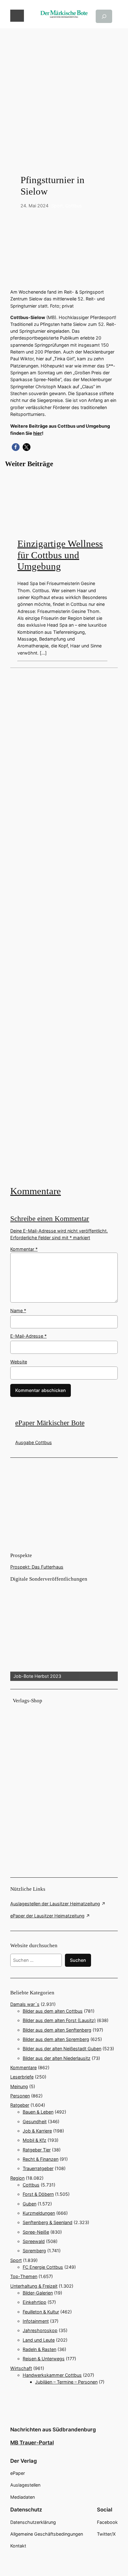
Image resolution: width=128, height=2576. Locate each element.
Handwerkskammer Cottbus (52, 2375)
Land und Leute (39, 2340)
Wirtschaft (21, 2368)
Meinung (19, 2086)
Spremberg (34, 2251)
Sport (57, 206)
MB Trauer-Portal (32, 2443)
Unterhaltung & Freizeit (34, 2286)
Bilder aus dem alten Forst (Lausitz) (59, 2020)
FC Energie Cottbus (43, 2267)
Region (17, 2178)
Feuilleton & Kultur (41, 2312)
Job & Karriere (37, 2131)
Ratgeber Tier (37, 2150)
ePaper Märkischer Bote (50, 1423)
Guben (30, 2204)
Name (18, 1311)
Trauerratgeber (38, 2168)
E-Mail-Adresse (28, 1336)
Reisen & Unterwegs (44, 2359)
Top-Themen (24, 2276)
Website (19, 1362)
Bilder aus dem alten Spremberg (56, 2039)
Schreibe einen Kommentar (50, 1219)
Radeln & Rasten (39, 2349)
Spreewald (34, 2241)
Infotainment (36, 2321)
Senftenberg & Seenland (48, 2222)
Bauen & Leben (38, 2112)
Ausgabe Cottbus (34, 1442)
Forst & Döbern (38, 2194)
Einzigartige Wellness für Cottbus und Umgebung (60, 555)
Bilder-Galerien (38, 2293)
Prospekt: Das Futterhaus (37, 1567)
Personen (20, 2096)
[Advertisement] (64, 92)
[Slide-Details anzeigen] (64, 1632)
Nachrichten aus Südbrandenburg (53, 2430)
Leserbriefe (22, 2077)
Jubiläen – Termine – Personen (66, 2382)
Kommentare (36, 1191)
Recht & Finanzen (41, 2159)
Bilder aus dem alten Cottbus (53, 2011)
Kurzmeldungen (39, 2213)
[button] (16, 447)
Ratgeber (20, 2105)
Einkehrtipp (34, 2302)
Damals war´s (25, 2004)
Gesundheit (35, 2121)
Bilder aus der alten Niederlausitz (57, 2058)
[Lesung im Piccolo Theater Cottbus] (64, 926)
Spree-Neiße (36, 2232)
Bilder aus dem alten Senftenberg (57, 2030)
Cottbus (74, 206)
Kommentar (24, 1249)
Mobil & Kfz (34, 2140)
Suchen (78, 1960)
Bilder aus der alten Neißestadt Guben (62, 2049)
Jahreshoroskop (40, 2330)
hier (38, 433)
